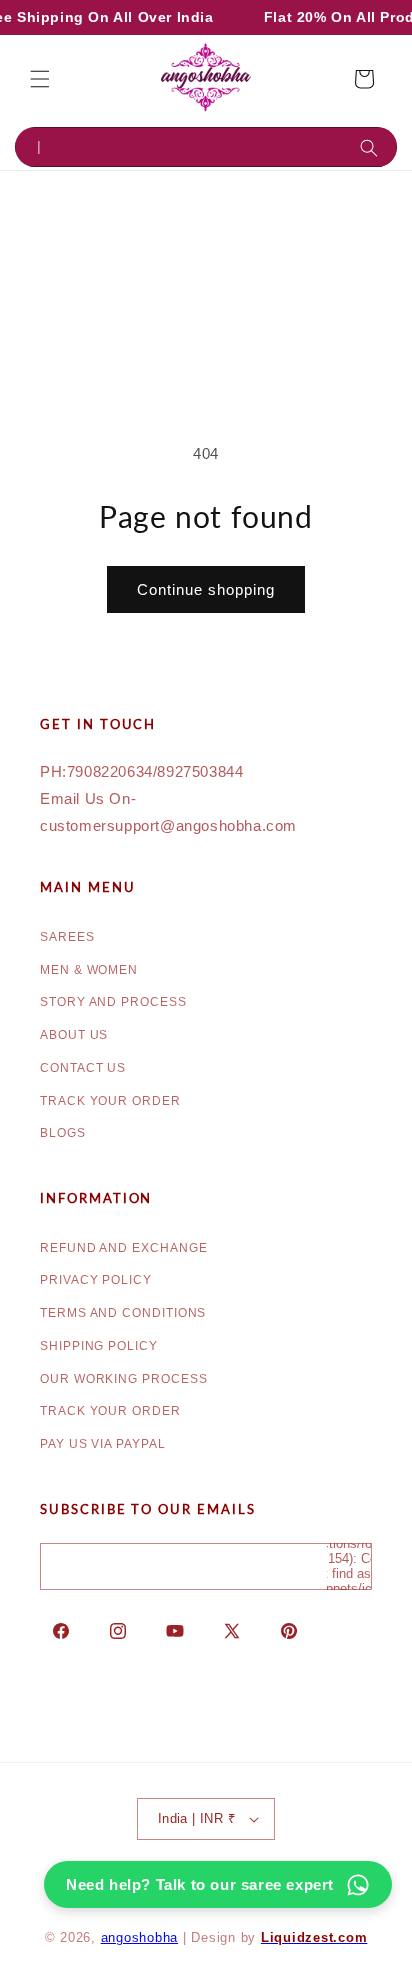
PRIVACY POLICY (96, 1280)
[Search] (373, 148)
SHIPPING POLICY (99, 1346)
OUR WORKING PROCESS (123, 1379)
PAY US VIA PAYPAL (103, 1444)
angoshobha (140, 1938)
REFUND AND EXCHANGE (123, 1248)
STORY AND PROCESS (113, 1002)
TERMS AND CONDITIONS (123, 1313)
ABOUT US (74, 1035)
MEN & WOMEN (89, 970)
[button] (40, 79)
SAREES (67, 937)
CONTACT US (83, 1068)
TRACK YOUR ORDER (110, 1101)
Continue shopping (206, 589)
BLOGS (63, 1133)
